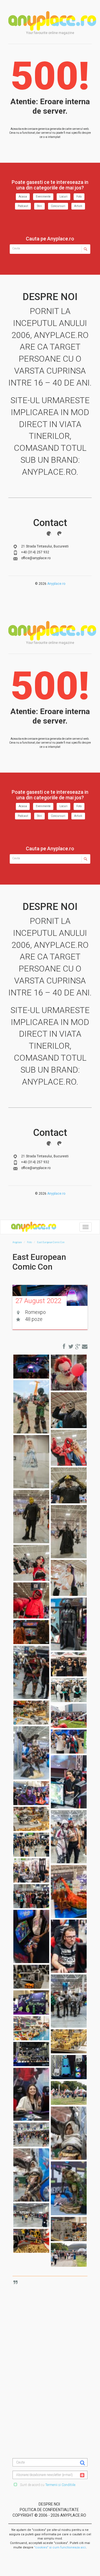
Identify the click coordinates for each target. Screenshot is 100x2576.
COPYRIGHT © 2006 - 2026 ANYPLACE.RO (49, 2515)
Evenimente (43, 197)
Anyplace (52, 21)
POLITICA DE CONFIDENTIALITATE (49, 2510)
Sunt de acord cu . (48, 2485)
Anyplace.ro (56, 584)
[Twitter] (59, 534)
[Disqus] (54, 2351)
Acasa (23, 197)
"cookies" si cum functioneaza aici (60, 2547)
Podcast (23, 206)
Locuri (63, 197)
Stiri (39, 206)
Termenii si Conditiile (60, 2485)
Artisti (78, 206)
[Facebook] (49, 534)
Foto (79, 197)
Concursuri (58, 206)
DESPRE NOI (49, 2504)
